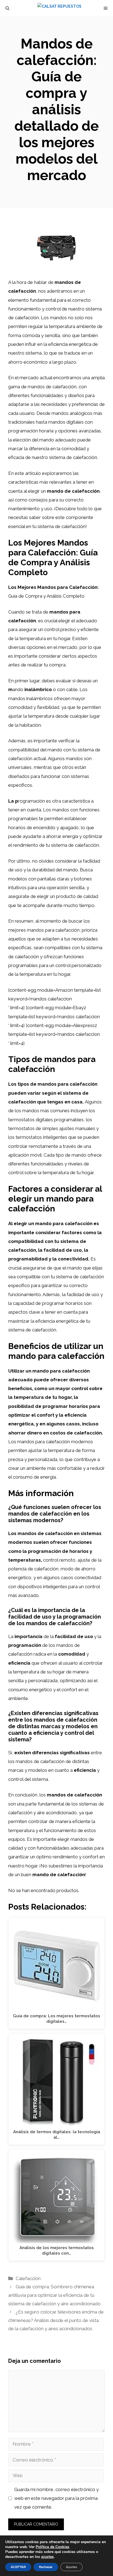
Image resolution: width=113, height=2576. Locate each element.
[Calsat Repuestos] (59, 8)
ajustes (47, 2557)
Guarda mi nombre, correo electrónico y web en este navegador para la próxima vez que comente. (56, 2498)
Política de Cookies (53, 2547)
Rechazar (46, 2567)
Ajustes (71, 2567)
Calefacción (28, 2278)
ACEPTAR (18, 2567)
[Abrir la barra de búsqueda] (7, 8)
